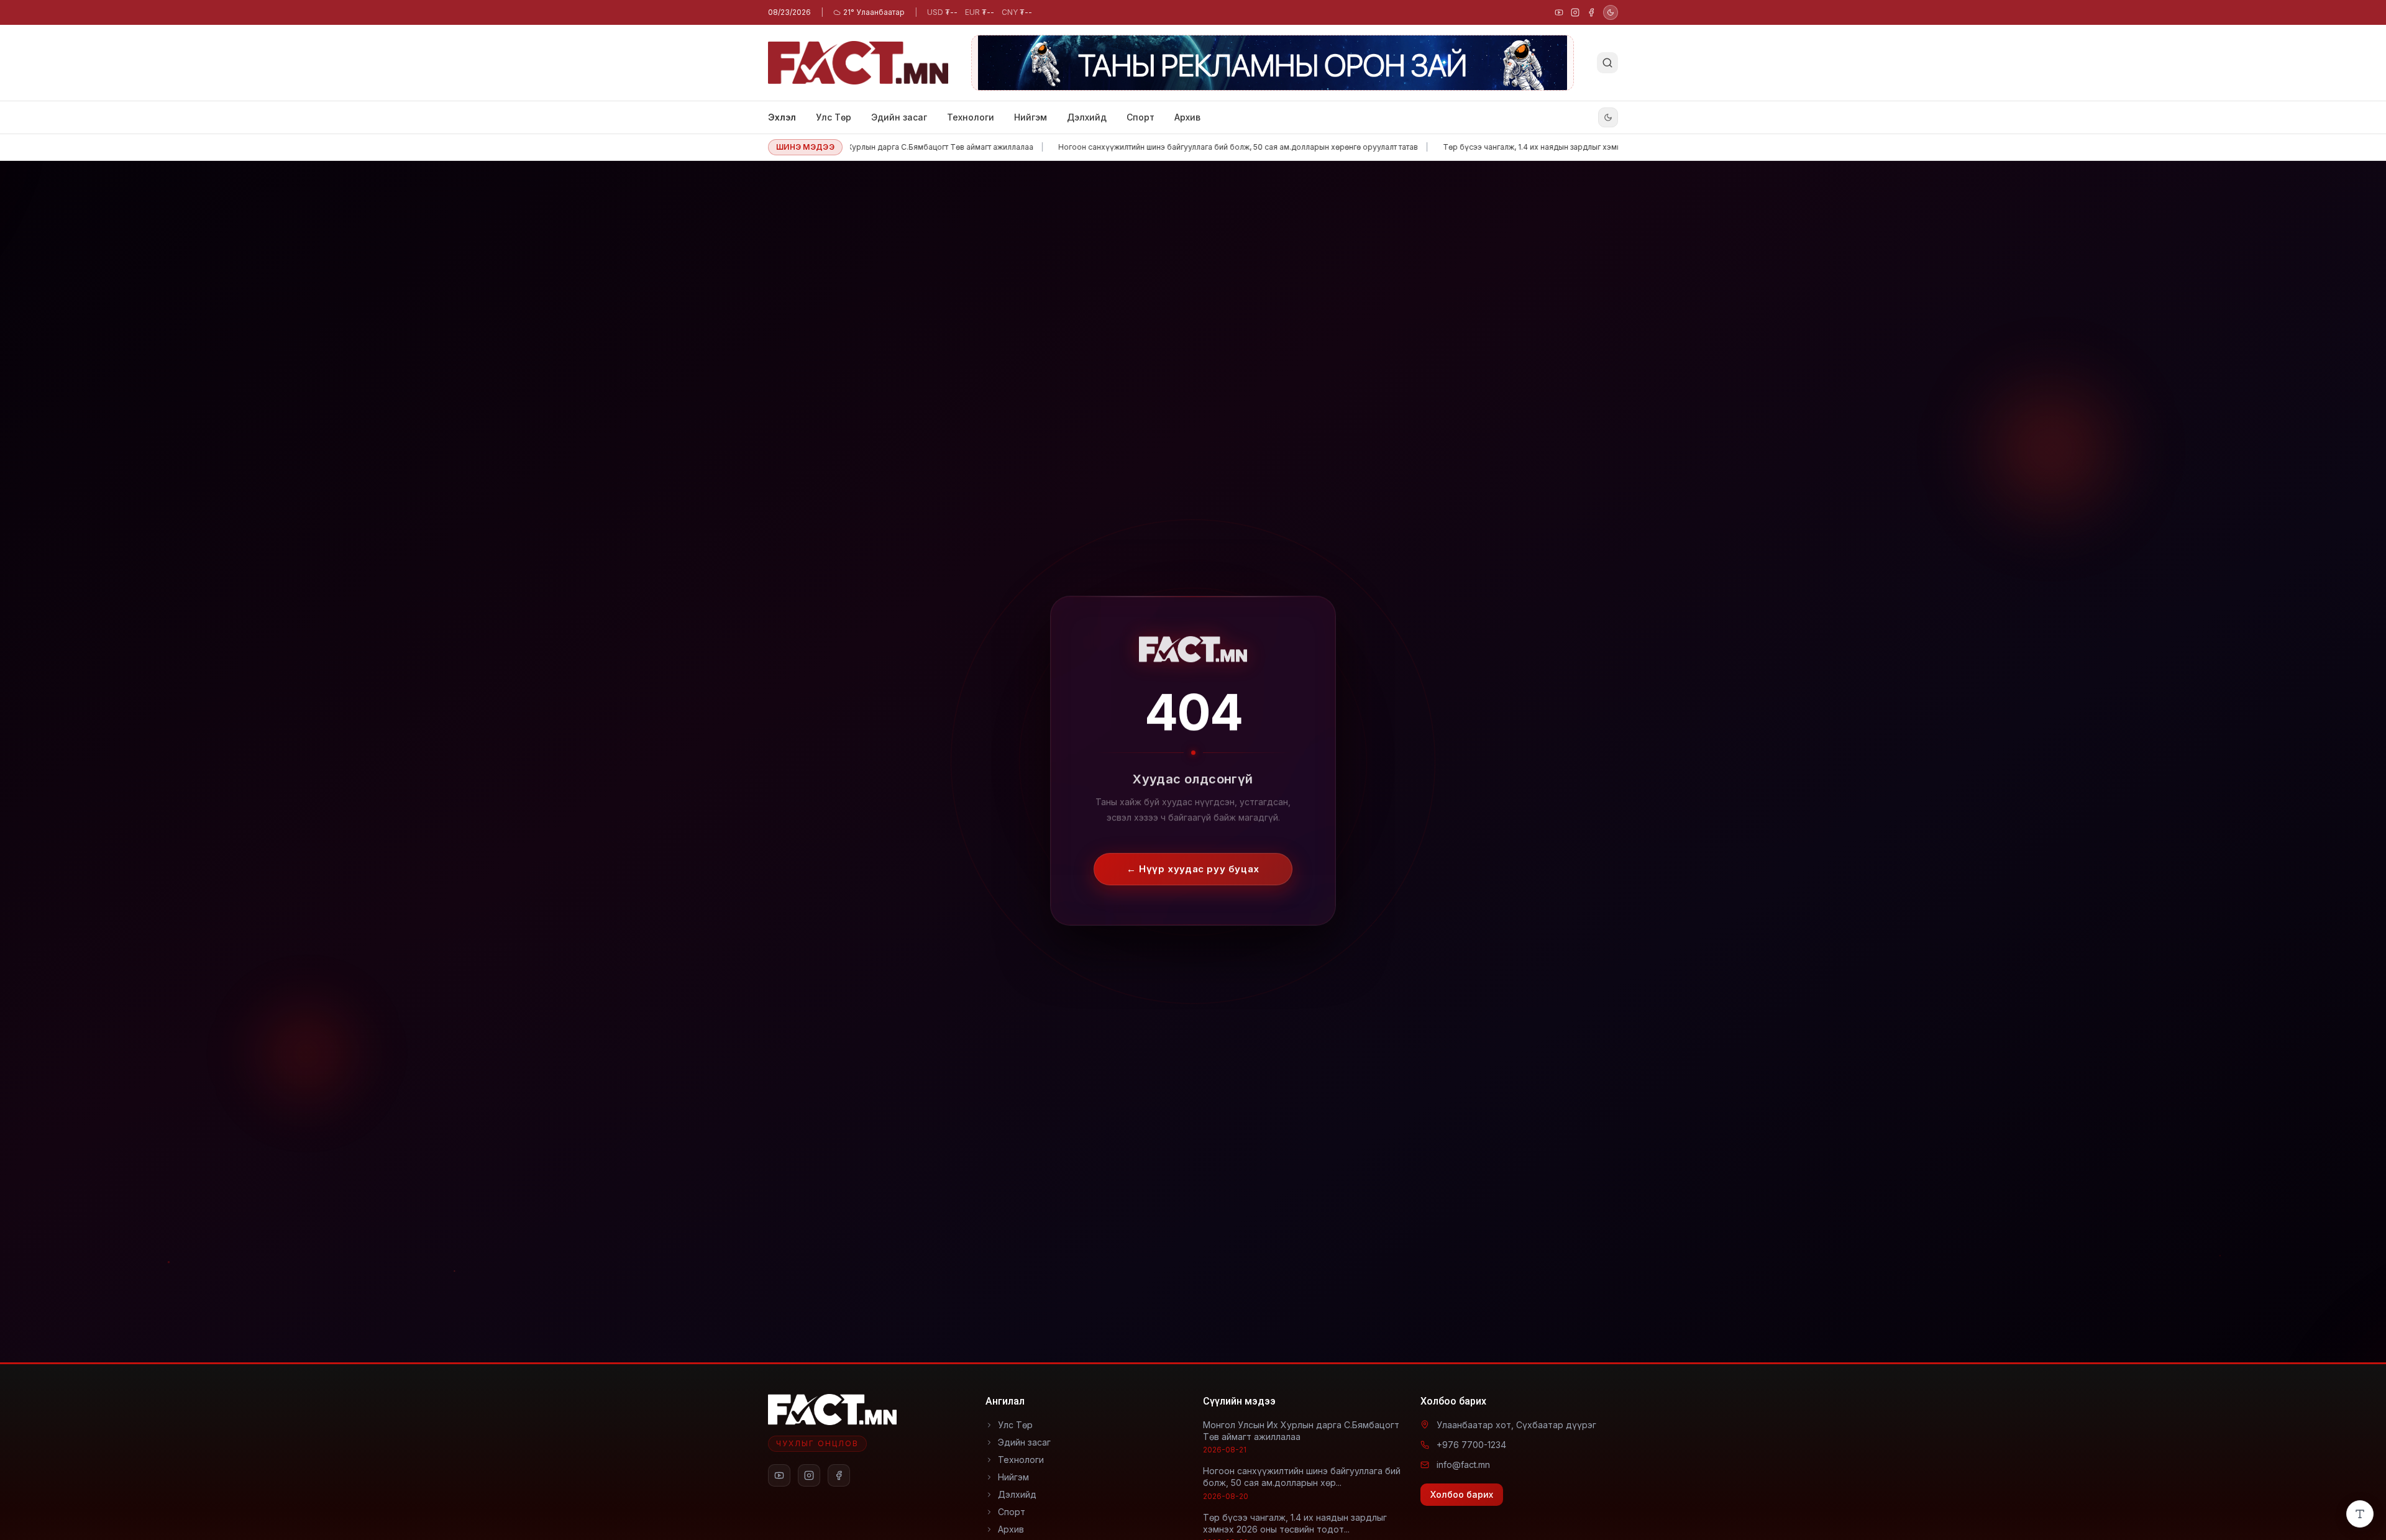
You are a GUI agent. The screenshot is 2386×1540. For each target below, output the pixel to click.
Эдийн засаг (899, 117)
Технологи (971, 117)
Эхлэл (782, 117)
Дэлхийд (1087, 117)
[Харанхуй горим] (1611, 12)
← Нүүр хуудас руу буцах (1193, 862)
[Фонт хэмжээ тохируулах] (2360, 1514)
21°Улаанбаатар (874, 12)
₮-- (942, 12)
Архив (1187, 117)
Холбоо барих (1462, 1494)
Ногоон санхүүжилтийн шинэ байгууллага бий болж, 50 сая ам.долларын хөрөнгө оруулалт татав (1176, 147)
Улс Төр (834, 117)
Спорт (1140, 117)
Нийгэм (1031, 117)
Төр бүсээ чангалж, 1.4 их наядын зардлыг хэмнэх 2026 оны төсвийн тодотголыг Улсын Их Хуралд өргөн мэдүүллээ (1597, 147)
